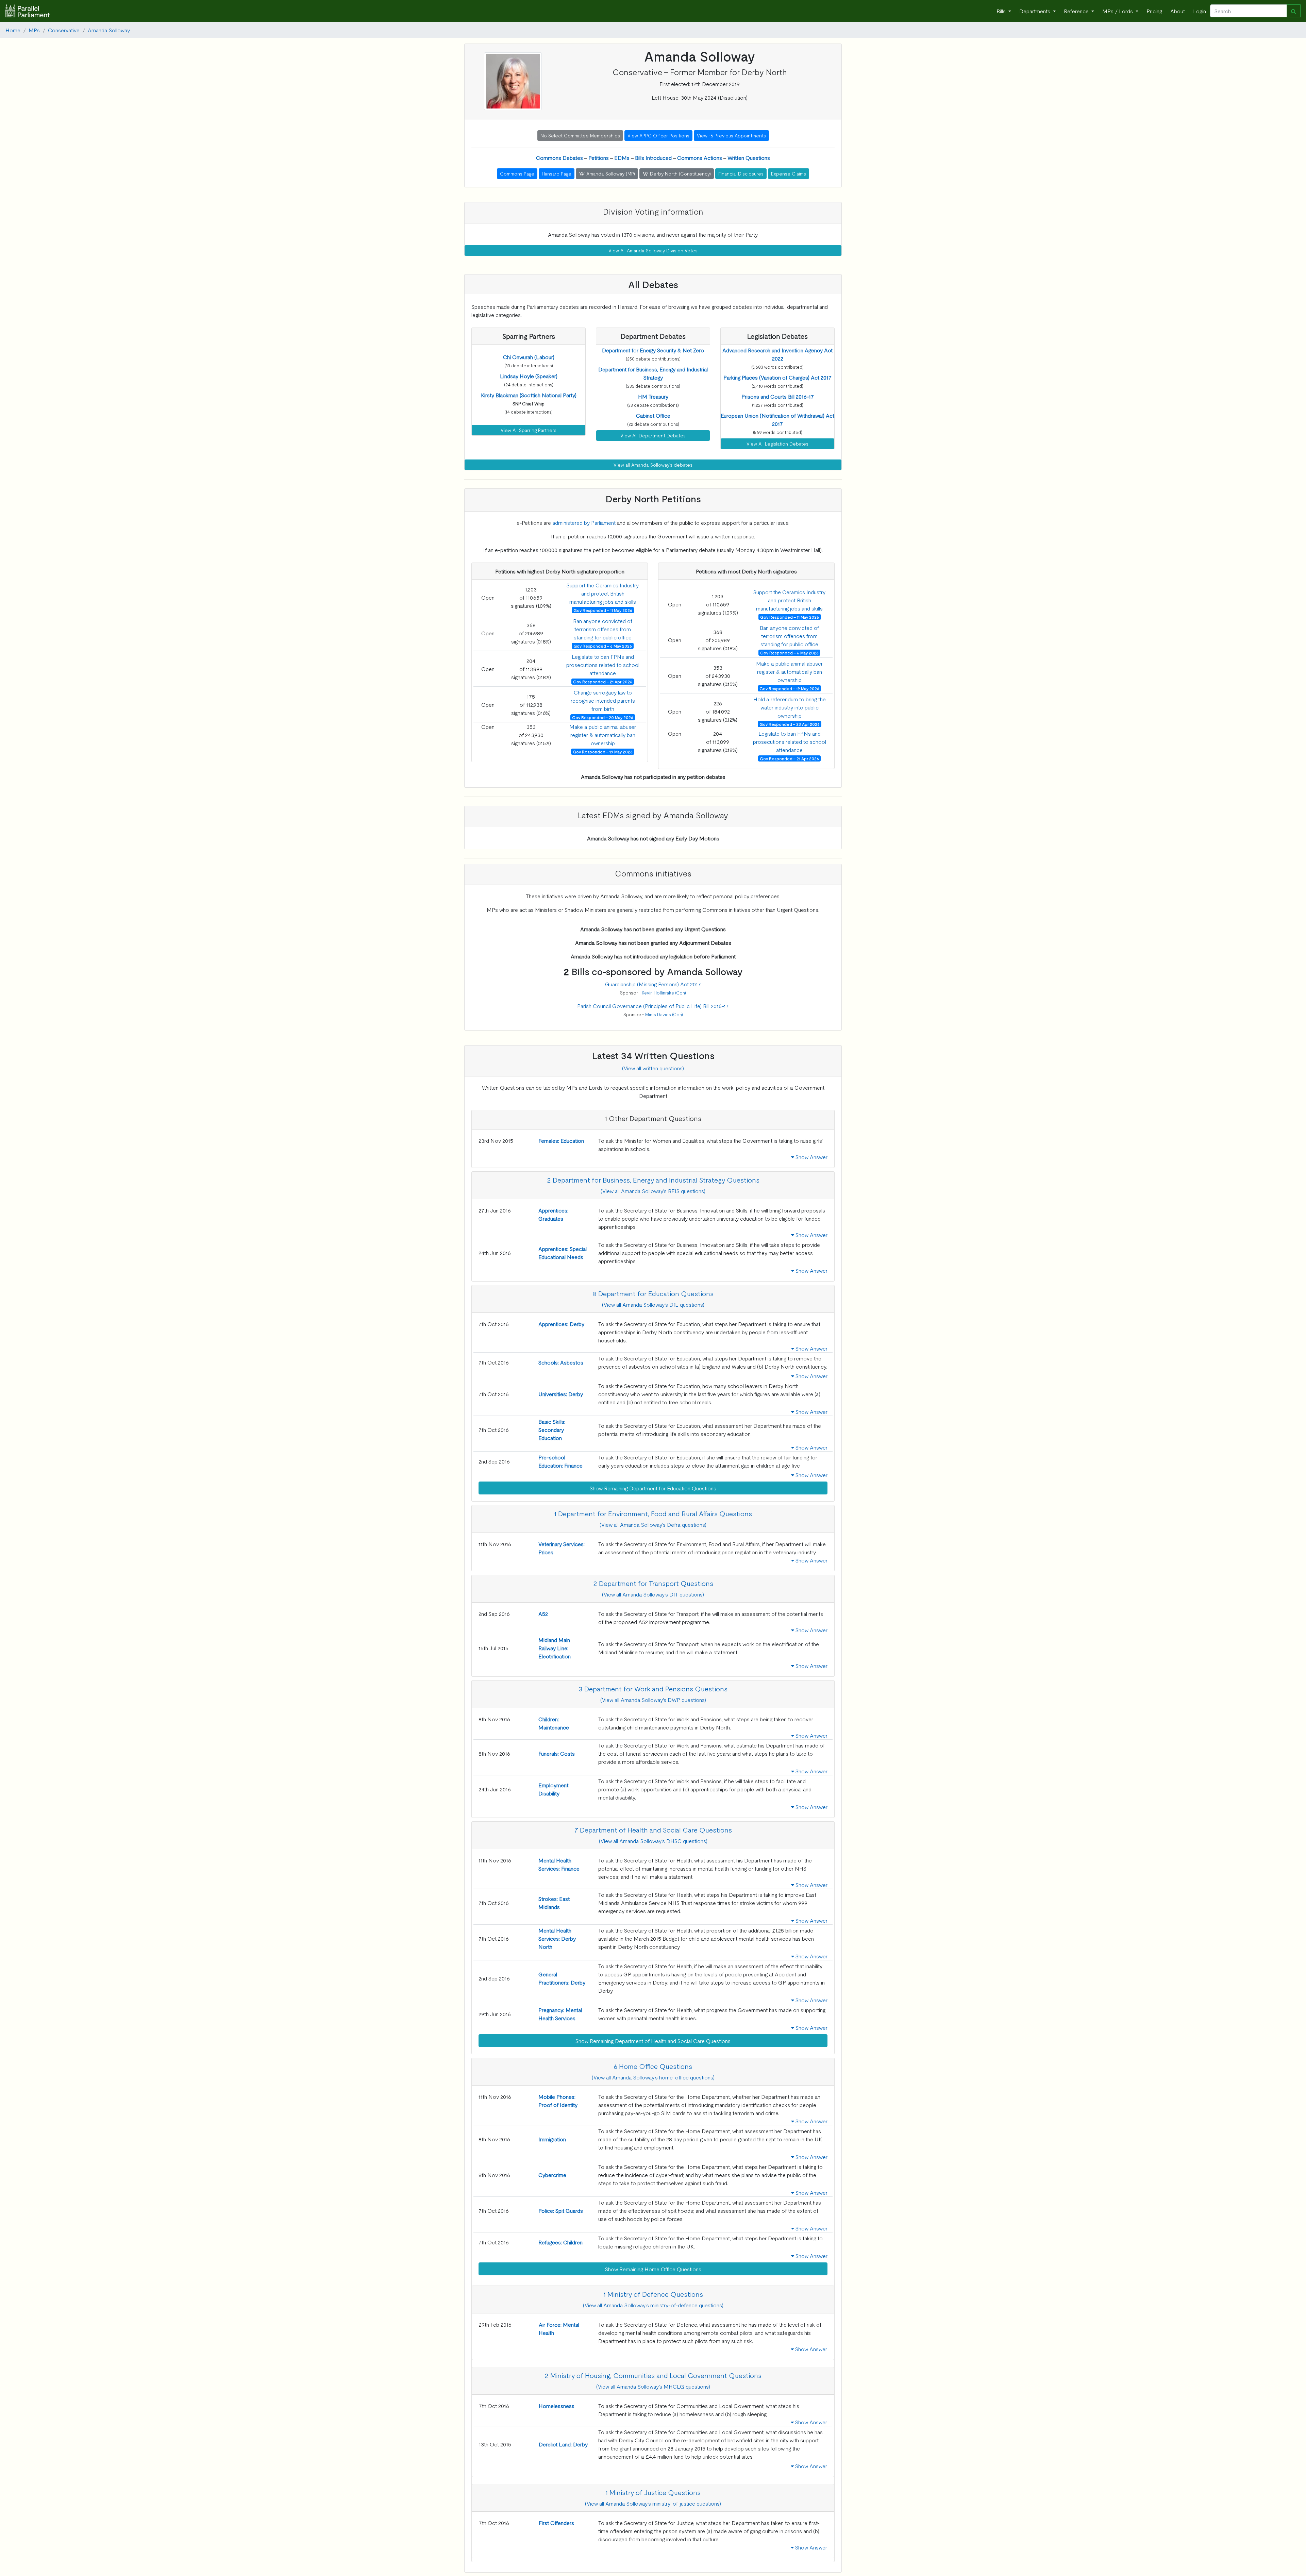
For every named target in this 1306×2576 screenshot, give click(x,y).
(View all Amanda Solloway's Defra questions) (653, 1524)
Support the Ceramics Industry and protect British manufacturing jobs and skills (603, 593)
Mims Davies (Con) (664, 1014)
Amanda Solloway (109, 30)
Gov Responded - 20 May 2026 (603, 717)
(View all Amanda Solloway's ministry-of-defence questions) (653, 2305)
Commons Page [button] (517, 173)
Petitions (599, 157)
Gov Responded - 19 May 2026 (603, 752)
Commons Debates (559, 157)
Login (1200, 11)
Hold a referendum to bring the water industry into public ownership (790, 707)
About (1178, 11)
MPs (34, 30)
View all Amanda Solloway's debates (653, 465)
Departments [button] (1035, 11)
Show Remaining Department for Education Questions (653, 1488)
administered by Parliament (584, 522)
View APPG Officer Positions (658, 135)
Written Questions (749, 157)
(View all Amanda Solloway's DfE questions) (653, 1304)
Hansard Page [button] (557, 173)
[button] (529, 357)
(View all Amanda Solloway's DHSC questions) (653, 1841)
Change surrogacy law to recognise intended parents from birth (603, 700)
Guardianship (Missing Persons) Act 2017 (653, 984)
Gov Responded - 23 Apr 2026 (790, 724)
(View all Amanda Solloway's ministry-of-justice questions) (653, 2503)
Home (13, 30)
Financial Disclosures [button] (741, 173)
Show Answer (811, 1157)
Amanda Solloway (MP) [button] (610, 173)
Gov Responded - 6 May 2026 (603, 646)
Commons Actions (700, 157)
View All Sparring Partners (529, 430)
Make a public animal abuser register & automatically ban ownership (603, 735)
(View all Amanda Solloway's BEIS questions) (653, 1191)
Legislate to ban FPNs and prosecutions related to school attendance (603, 665)
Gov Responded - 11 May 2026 (603, 610)
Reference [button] (1077, 11)
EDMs (622, 157)
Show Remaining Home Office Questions (653, 2269)
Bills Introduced (653, 157)
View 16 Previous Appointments (731, 135)
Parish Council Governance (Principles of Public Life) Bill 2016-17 (653, 1006)
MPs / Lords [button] (1118, 11)
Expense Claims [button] (789, 173)
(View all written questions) (653, 1068)
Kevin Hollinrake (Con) (664, 993)
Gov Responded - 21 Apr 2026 (603, 682)
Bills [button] (1002, 11)
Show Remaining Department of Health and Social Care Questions (653, 2041)
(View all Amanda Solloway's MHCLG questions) (653, 2386)
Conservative (64, 30)
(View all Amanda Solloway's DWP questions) (653, 1700)
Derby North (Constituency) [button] (680, 173)
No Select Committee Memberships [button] (580, 135)
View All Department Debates (653, 435)
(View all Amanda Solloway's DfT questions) (653, 1594)
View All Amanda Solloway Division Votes (653, 250)
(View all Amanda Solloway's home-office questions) (653, 2077)
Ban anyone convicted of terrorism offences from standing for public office (603, 629)
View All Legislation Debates (777, 444)
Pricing (1154, 11)
